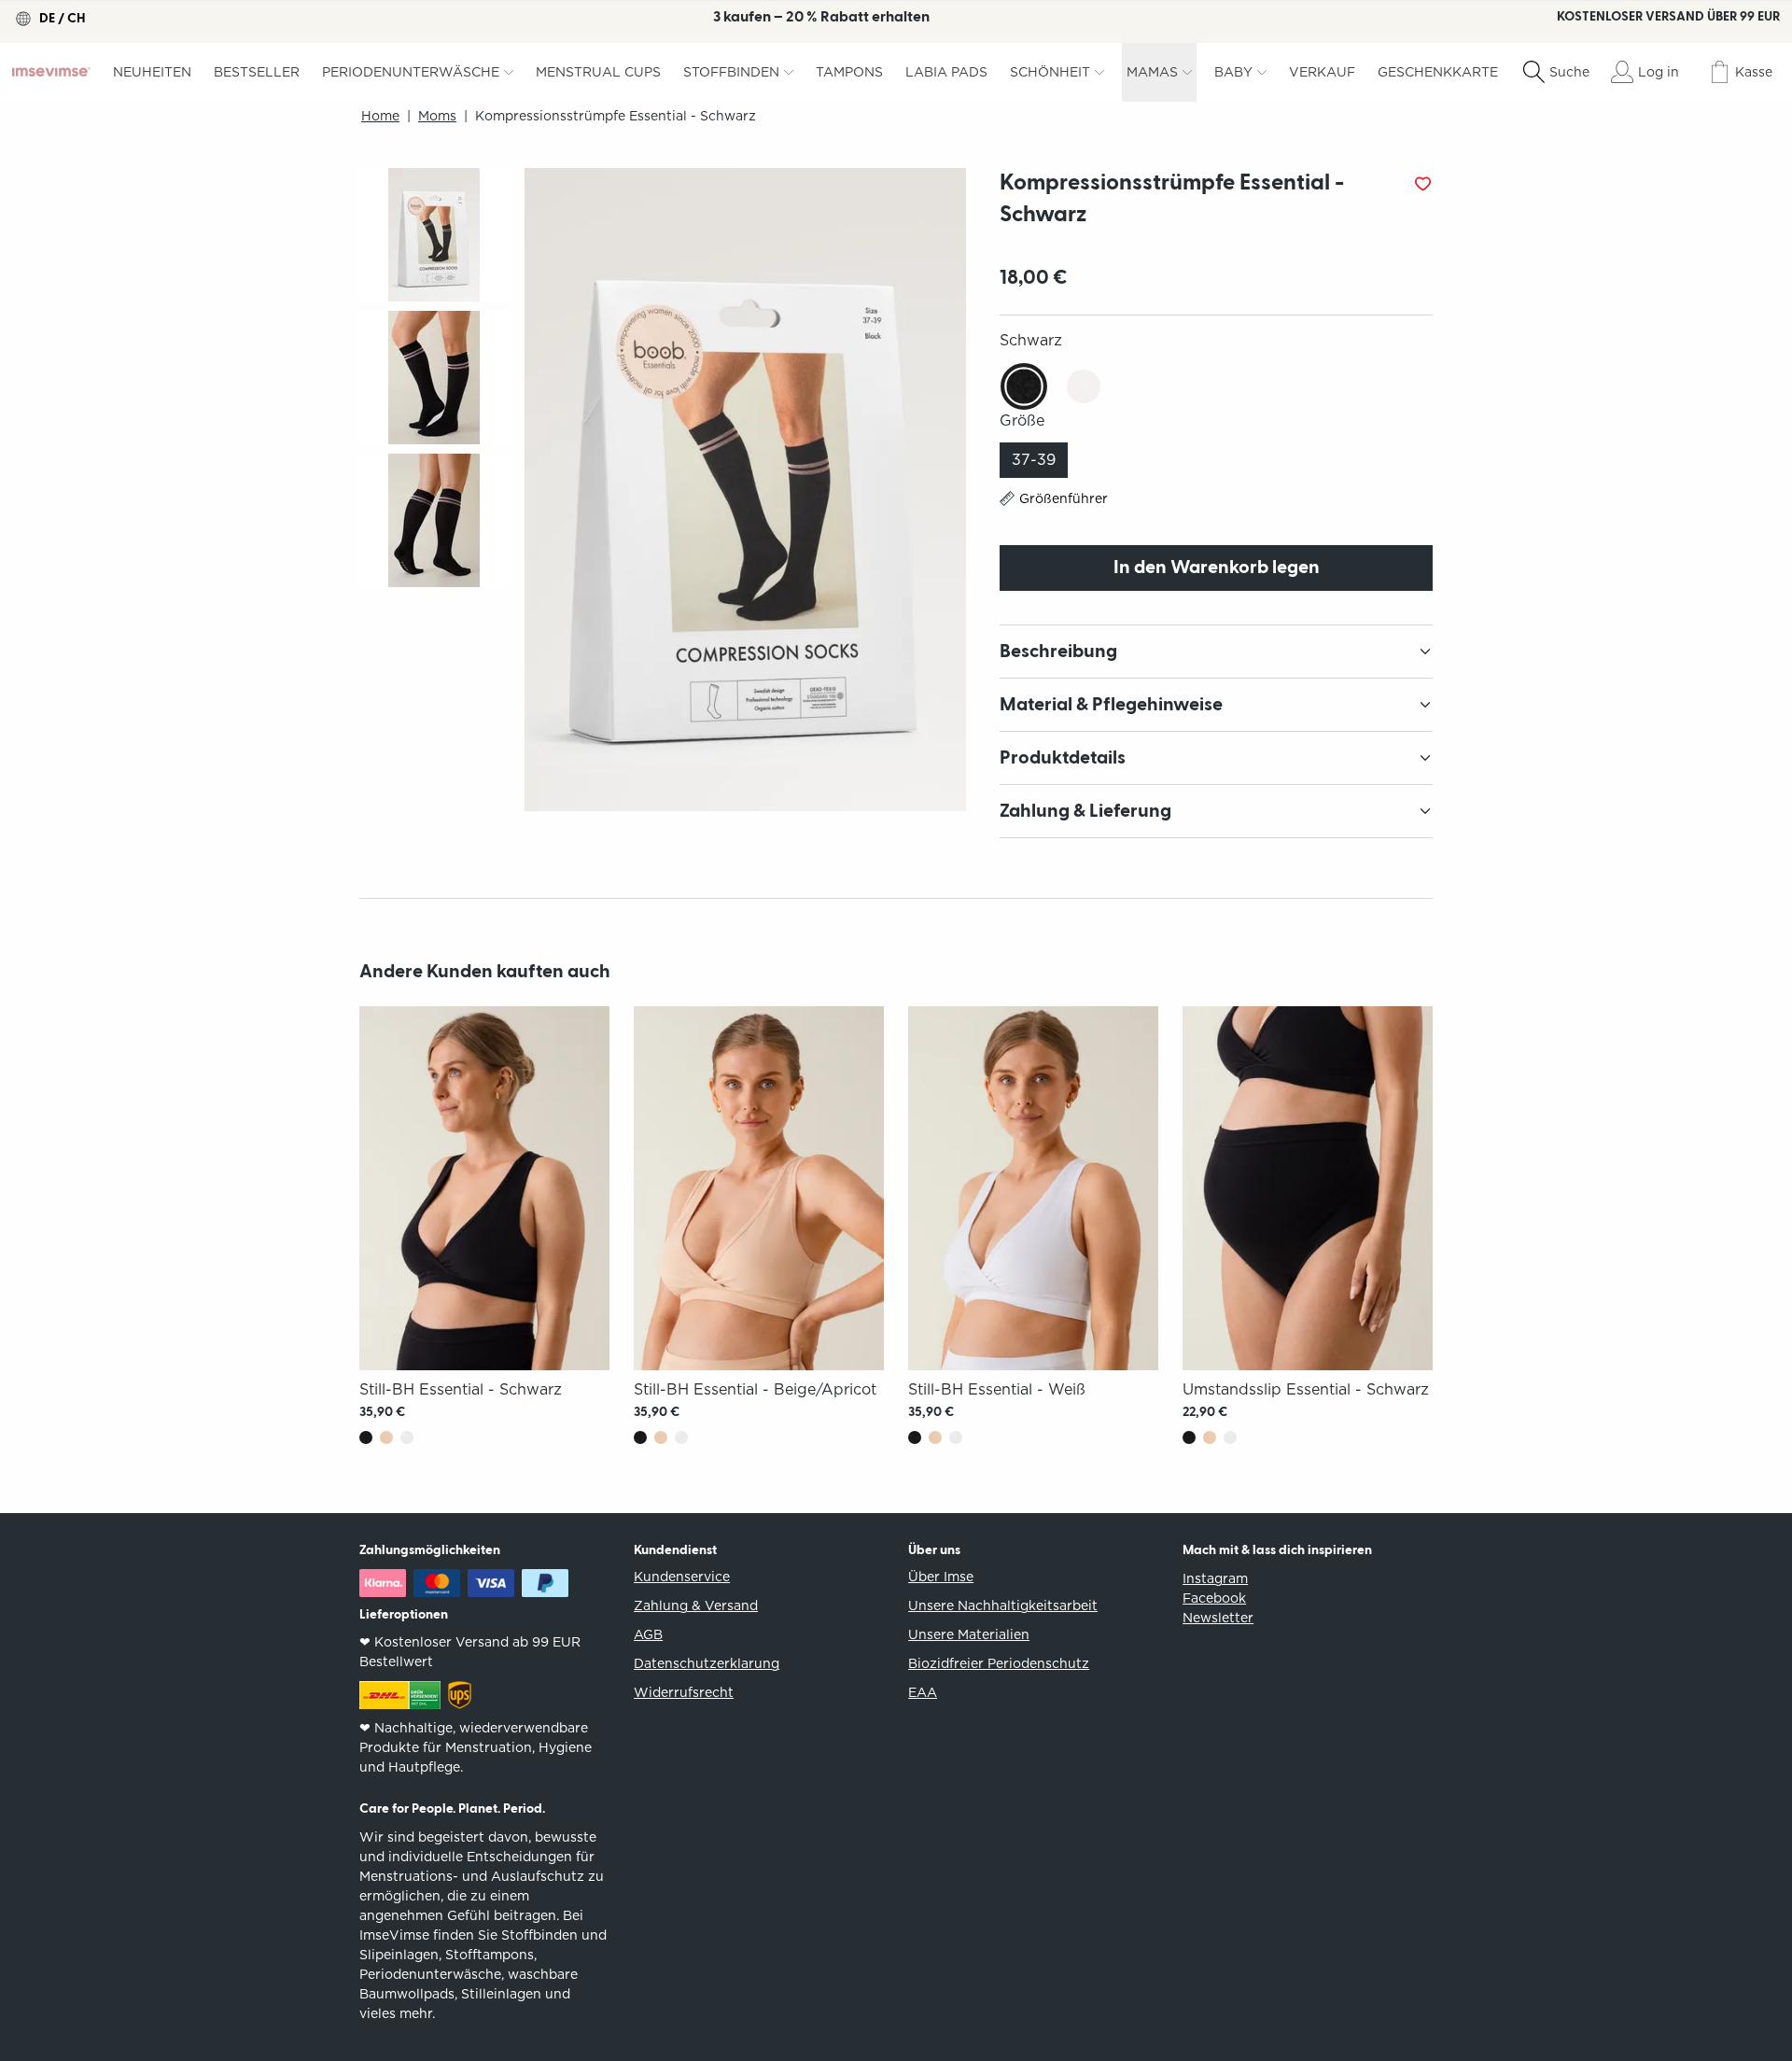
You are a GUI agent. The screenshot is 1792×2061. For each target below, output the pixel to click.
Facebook (1214, 1598)
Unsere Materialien (969, 1634)
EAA (923, 1692)
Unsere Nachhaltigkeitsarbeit (1003, 1605)
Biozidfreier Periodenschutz (999, 1663)
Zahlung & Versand (696, 1605)
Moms (437, 116)
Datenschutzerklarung (707, 1663)
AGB (648, 1634)
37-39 (1034, 460)
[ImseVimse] (51, 72)
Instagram (1215, 1578)
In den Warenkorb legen (1217, 568)
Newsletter (1218, 1618)
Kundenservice (682, 1577)
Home (380, 116)
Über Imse (941, 1577)
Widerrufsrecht (684, 1692)
